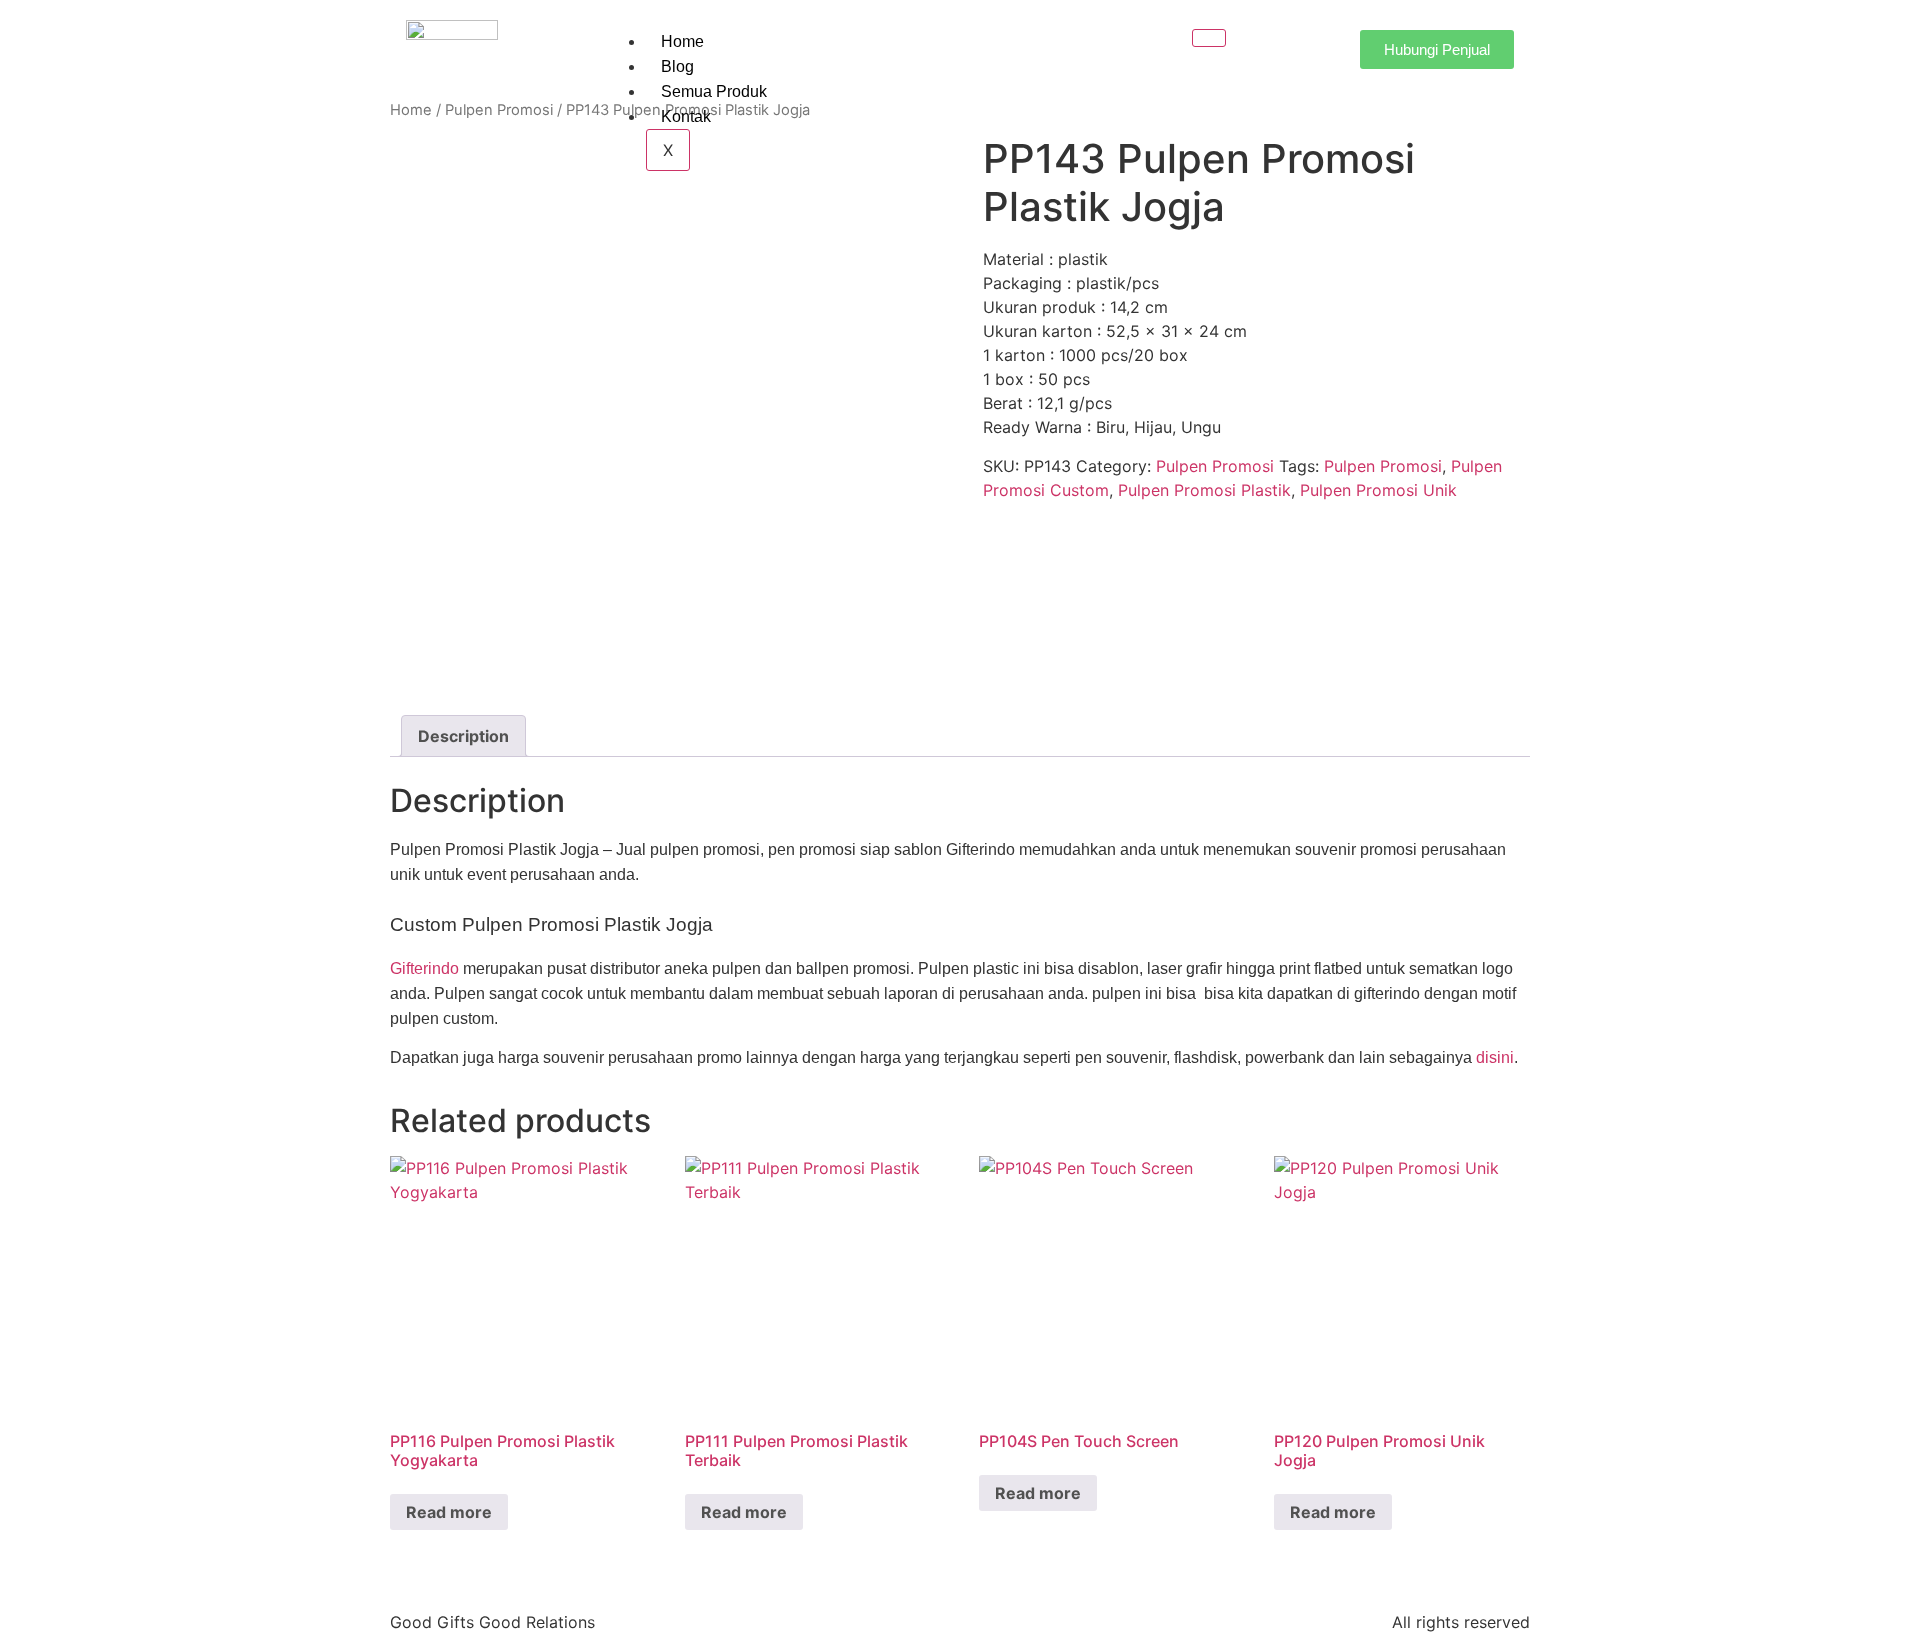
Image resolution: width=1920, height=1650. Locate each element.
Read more (449, 1512)
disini (1495, 1057)
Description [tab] (463, 736)
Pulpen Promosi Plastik (1204, 490)
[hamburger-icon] (1209, 38)
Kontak (686, 116)
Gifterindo (424, 968)
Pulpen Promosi (499, 110)
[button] (1261, 46)
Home (682, 41)
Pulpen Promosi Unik (1378, 490)
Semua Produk (714, 91)
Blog (677, 66)
